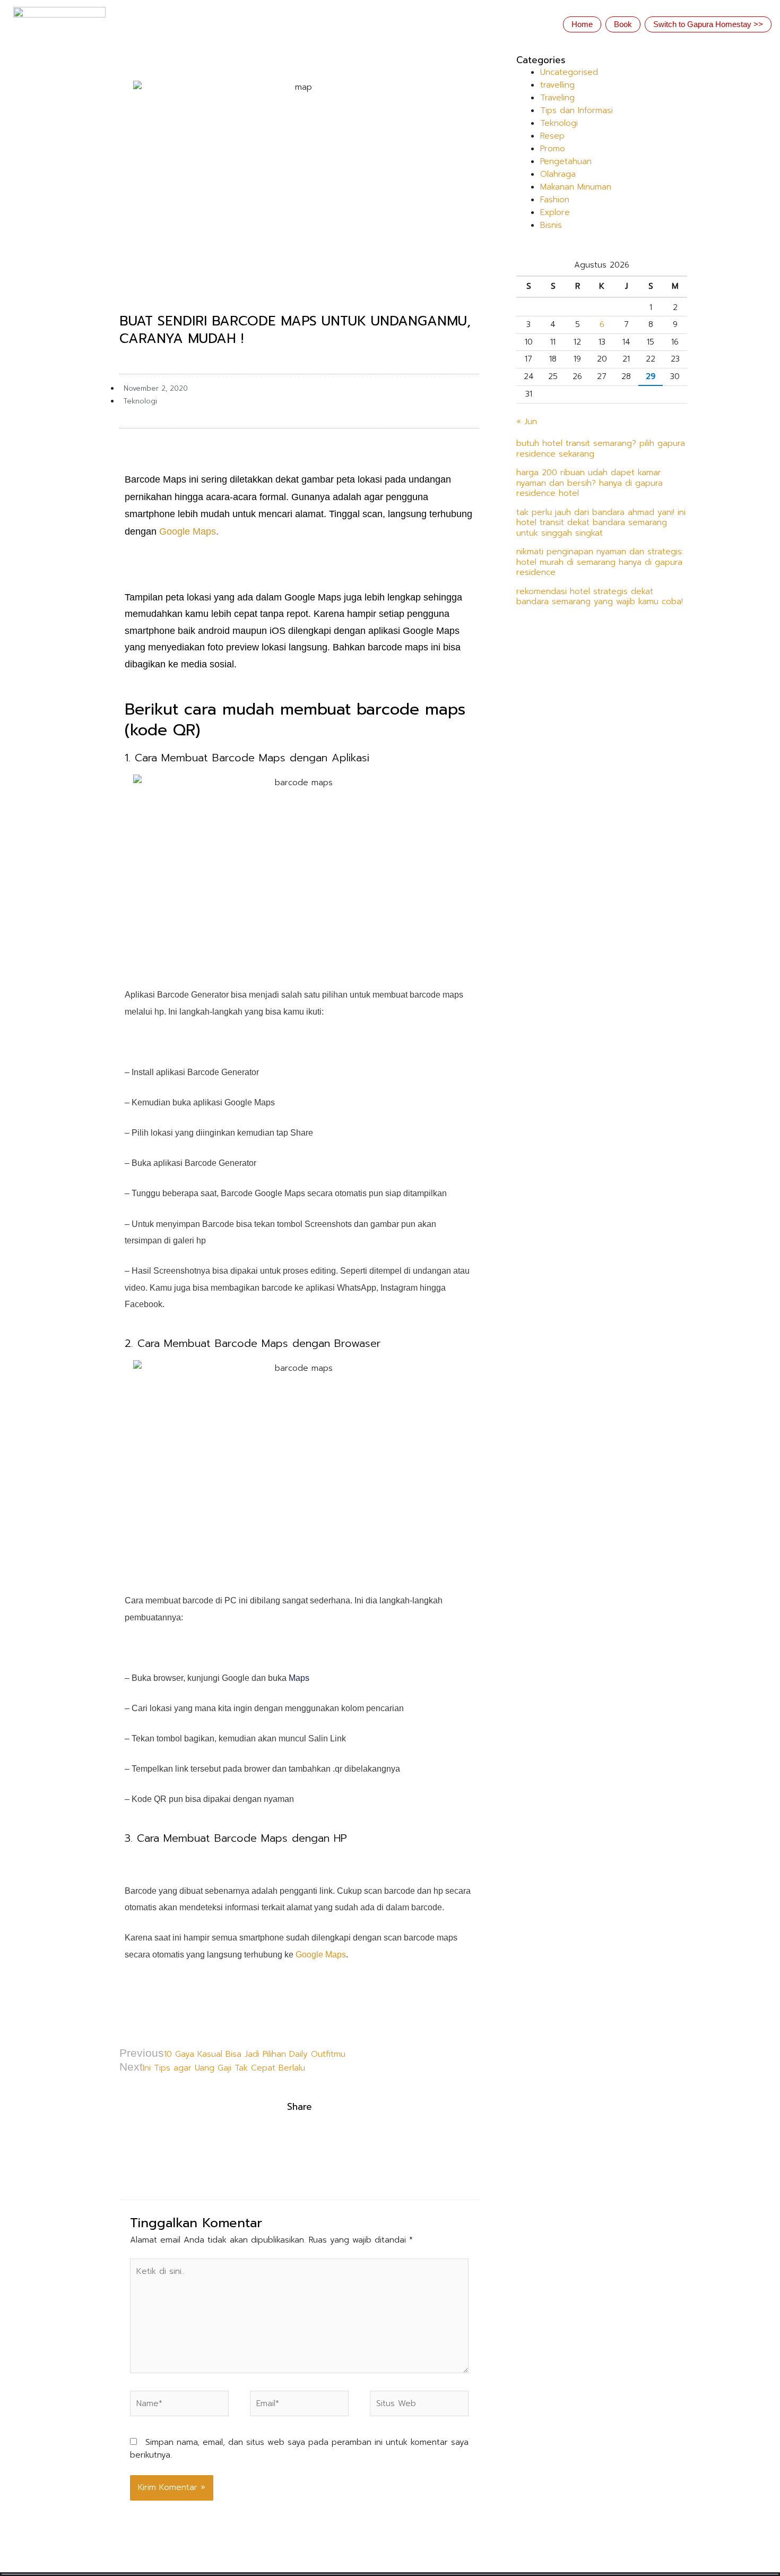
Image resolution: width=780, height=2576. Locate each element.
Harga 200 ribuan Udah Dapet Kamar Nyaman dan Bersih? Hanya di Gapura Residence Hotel (590, 483)
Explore (555, 212)
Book (623, 24)
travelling (557, 85)
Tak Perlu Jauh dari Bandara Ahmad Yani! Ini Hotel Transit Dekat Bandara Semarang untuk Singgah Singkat (601, 523)
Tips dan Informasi (577, 110)
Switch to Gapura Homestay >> (708, 24)
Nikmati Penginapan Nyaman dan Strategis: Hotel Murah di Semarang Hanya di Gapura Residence (600, 562)
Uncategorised (569, 72)
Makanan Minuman (576, 187)
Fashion (555, 200)
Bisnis (551, 225)
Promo (553, 149)
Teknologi (140, 401)
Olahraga (558, 174)
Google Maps (188, 531)
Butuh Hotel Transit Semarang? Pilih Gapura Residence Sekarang (601, 449)
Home (582, 24)
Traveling (557, 98)
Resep (552, 136)
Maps (298, 1678)
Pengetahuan (566, 161)
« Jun (527, 422)
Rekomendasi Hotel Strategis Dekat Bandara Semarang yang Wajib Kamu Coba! (600, 597)
